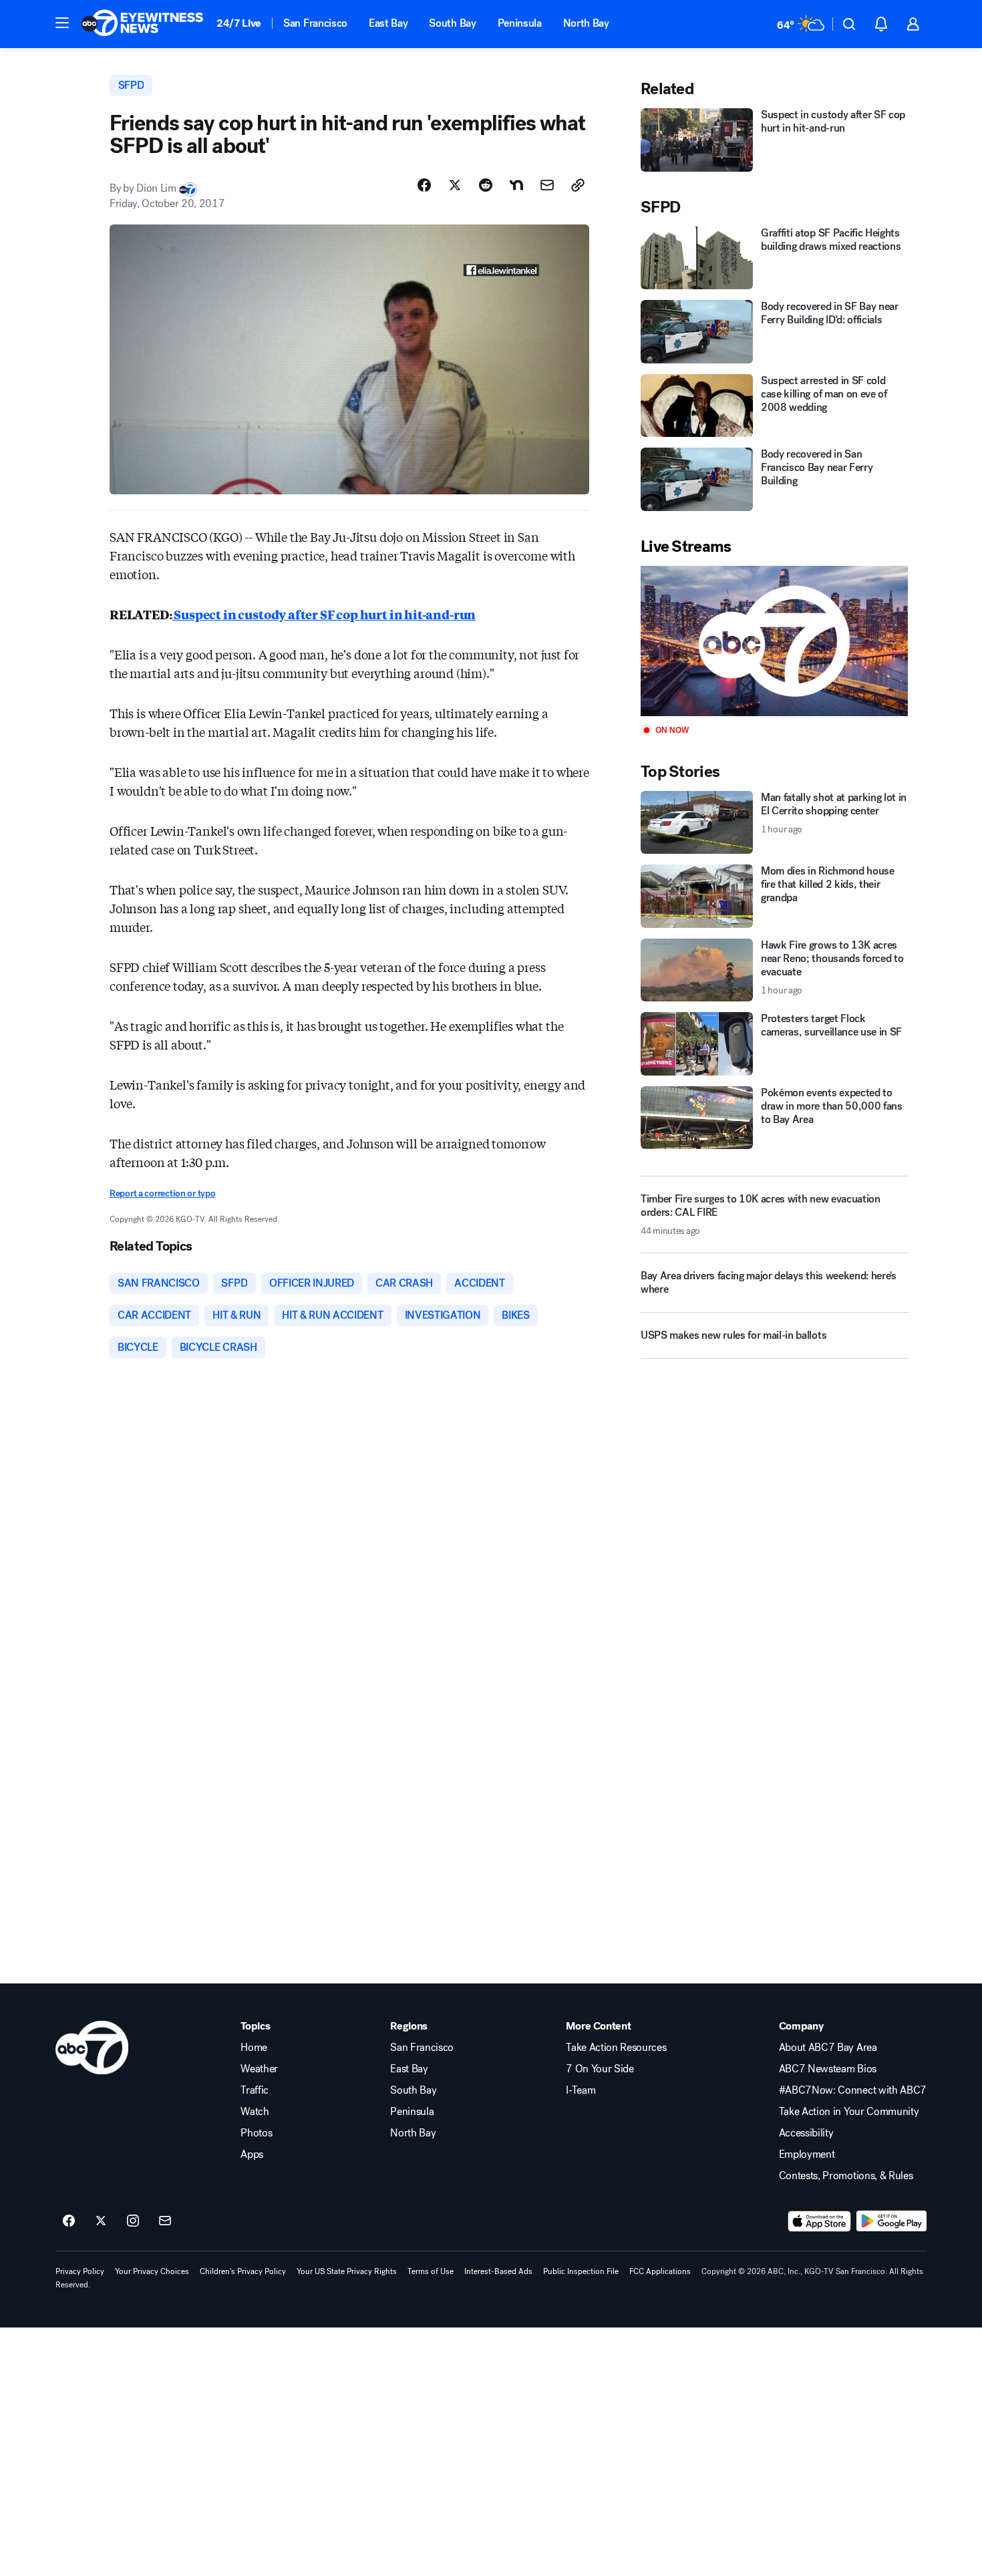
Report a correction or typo (162, 1193)
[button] (62, 23)
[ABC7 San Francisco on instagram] (133, 2221)
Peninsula (520, 23)
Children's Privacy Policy (243, 2271)
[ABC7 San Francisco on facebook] (69, 2221)
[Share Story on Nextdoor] (516, 185)
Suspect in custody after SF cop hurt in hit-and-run (324, 614)
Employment (807, 2154)
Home (254, 2048)
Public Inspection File (581, 2271)
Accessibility (806, 2133)
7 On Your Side (600, 2069)
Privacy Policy (80, 2271)
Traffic (255, 2090)
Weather (259, 2069)
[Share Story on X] (455, 185)
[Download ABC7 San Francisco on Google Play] (891, 2221)
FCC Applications (660, 2271)
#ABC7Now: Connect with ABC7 (853, 2090)
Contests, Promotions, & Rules (846, 2176)
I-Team (581, 2090)
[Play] (774, 641)
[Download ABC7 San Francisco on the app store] (820, 2221)
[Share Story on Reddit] (486, 185)
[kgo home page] (92, 2048)
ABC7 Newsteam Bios (828, 2069)
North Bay (586, 23)
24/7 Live (239, 23)
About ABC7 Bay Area (828, 2048)
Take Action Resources (616, 2048)
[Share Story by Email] (547, 185)
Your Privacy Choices (152, 2271)
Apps (252, 2154)
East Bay (388, 23)
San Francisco (315, 23)
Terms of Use (431, 2271)
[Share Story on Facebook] (424, 185)
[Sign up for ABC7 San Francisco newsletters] (165, 2221)
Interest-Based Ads (498, 2271)
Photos (256, 2133)
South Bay (452, 23)
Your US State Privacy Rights (347, 2271)
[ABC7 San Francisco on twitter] (101, 2221)
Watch (255, 2112)
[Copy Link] (578, 185)
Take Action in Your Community (849, 2112)
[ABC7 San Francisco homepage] (142, 24)
